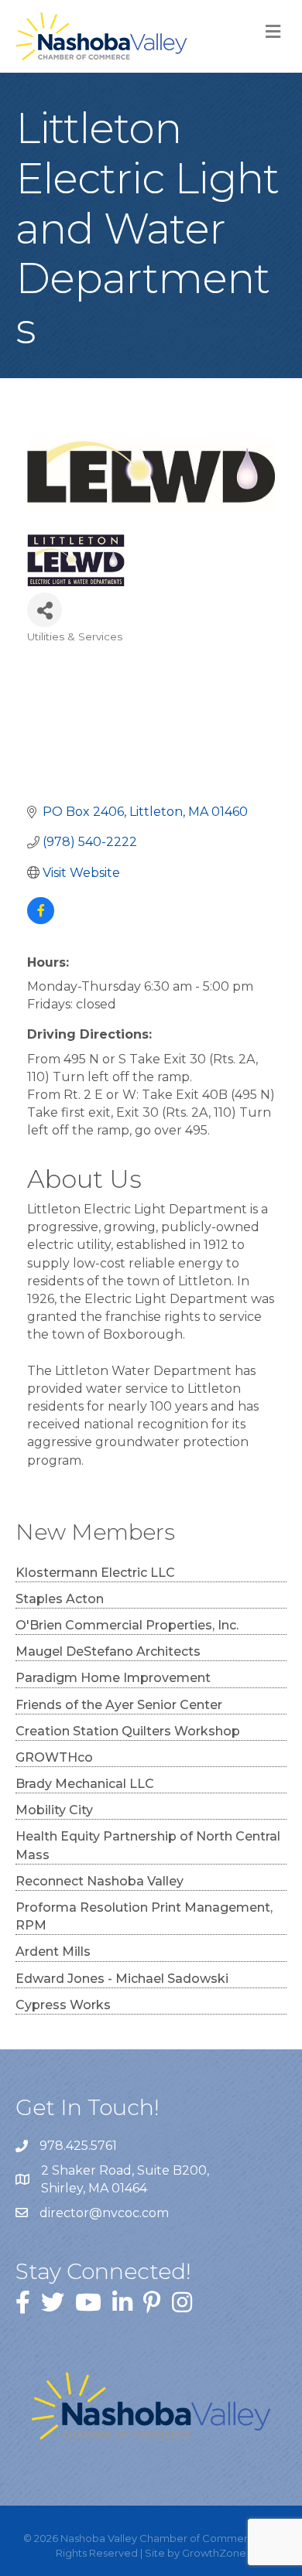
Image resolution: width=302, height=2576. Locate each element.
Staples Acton (60, 1599)
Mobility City (54, 1810)
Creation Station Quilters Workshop (128, 1731)
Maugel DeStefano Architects (108, 1651)
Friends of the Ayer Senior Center (119, 1705)
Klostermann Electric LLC (95, 1573)
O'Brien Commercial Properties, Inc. (127, 1625)
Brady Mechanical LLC (85, 1784)
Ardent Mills (53, 1952)
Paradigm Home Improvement (113, 1678)
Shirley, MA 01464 (127, 2179)
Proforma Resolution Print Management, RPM (144, 1916)
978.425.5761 (78, 2146)
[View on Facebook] (41, 920)
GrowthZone (214, 2553)
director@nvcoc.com (104, 2213)
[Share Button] (45, 610)
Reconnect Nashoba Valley (100, 1881)
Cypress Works (63, 2005)
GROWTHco (54, 1757)
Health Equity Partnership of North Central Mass (148, 1845)
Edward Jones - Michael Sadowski (122, 1979)
